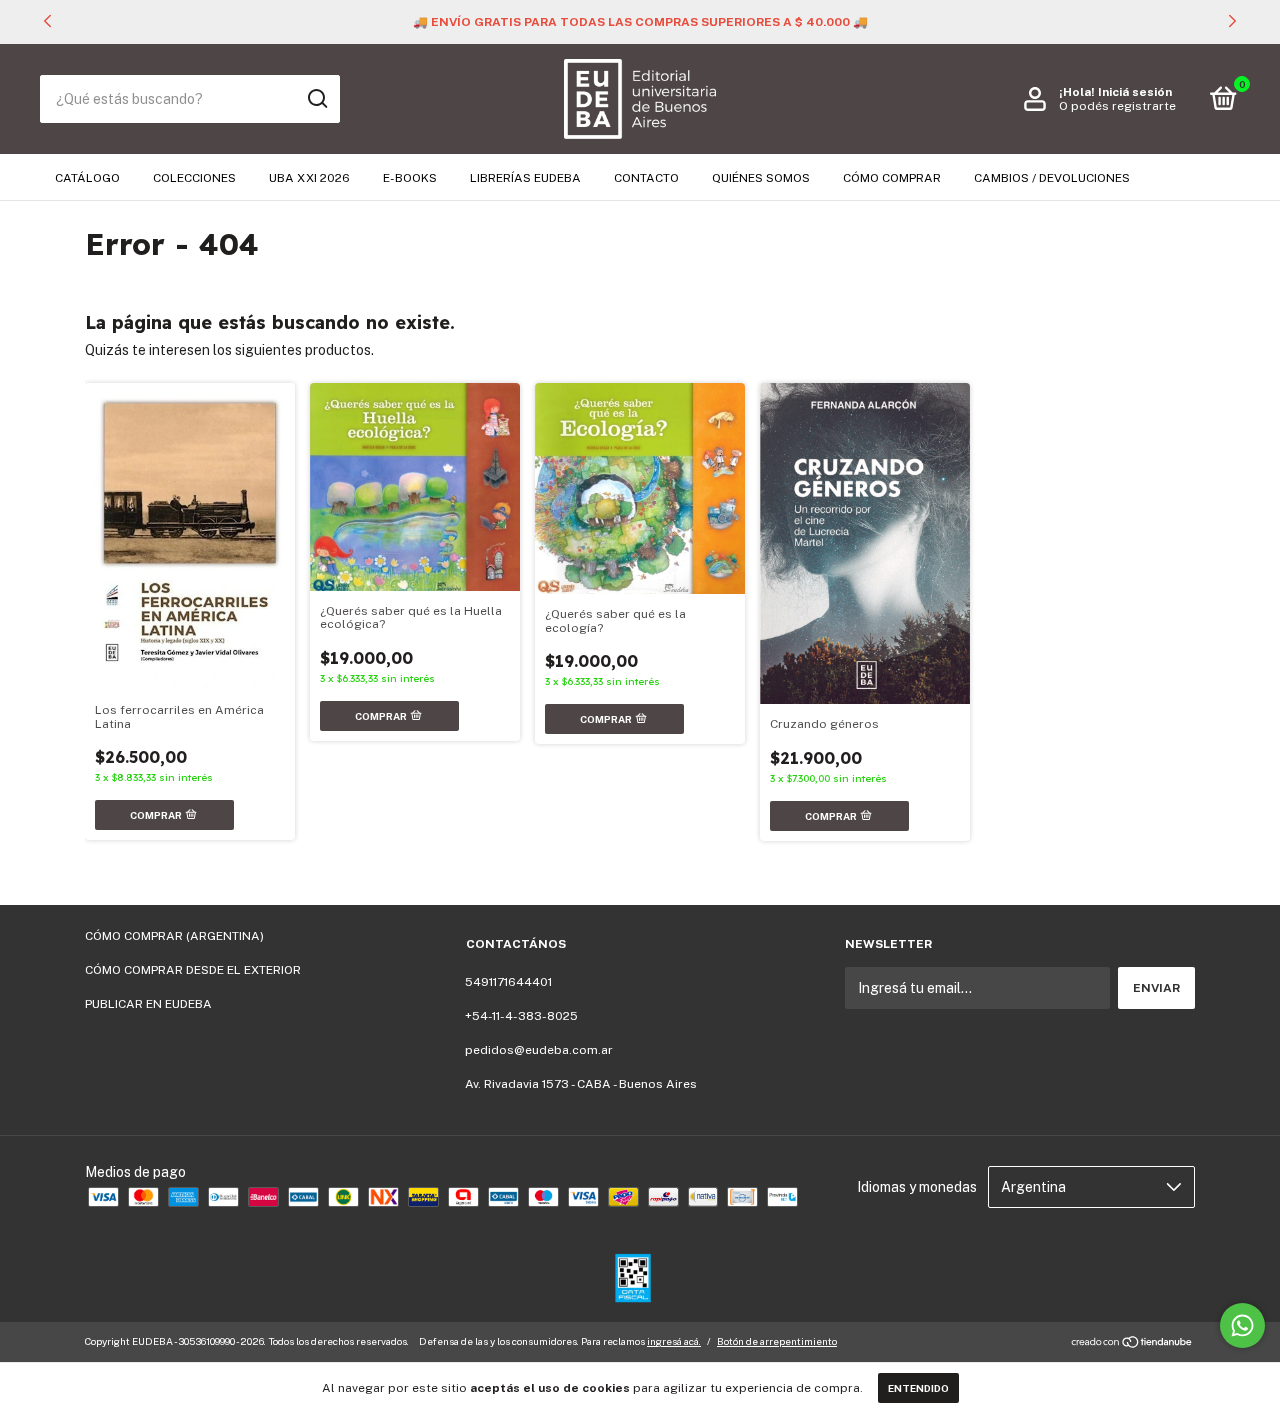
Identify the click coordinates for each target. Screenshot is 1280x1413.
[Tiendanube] (1132, 1344)
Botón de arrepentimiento (777, 1341)
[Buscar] (316, 99)
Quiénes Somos (761, 178)
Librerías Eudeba (525, 178)
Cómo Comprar (892, 178)
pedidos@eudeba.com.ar (539, 1050)
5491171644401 (508, 982)
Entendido (918, 1388)
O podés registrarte (1117, 106)
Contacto (646, 178)
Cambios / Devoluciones (1052, 178)
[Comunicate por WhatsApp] (1242, 1325)
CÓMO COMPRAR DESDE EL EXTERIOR (193, 970)
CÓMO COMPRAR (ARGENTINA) (174, 936)
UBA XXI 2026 (309, 178)
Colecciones (194, 178)
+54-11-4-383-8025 (521, 1016)
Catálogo (87, 178)
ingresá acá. (674, 1341)
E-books (410, 178)
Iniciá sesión (1135, 92)
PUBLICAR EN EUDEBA (148, 1004)
